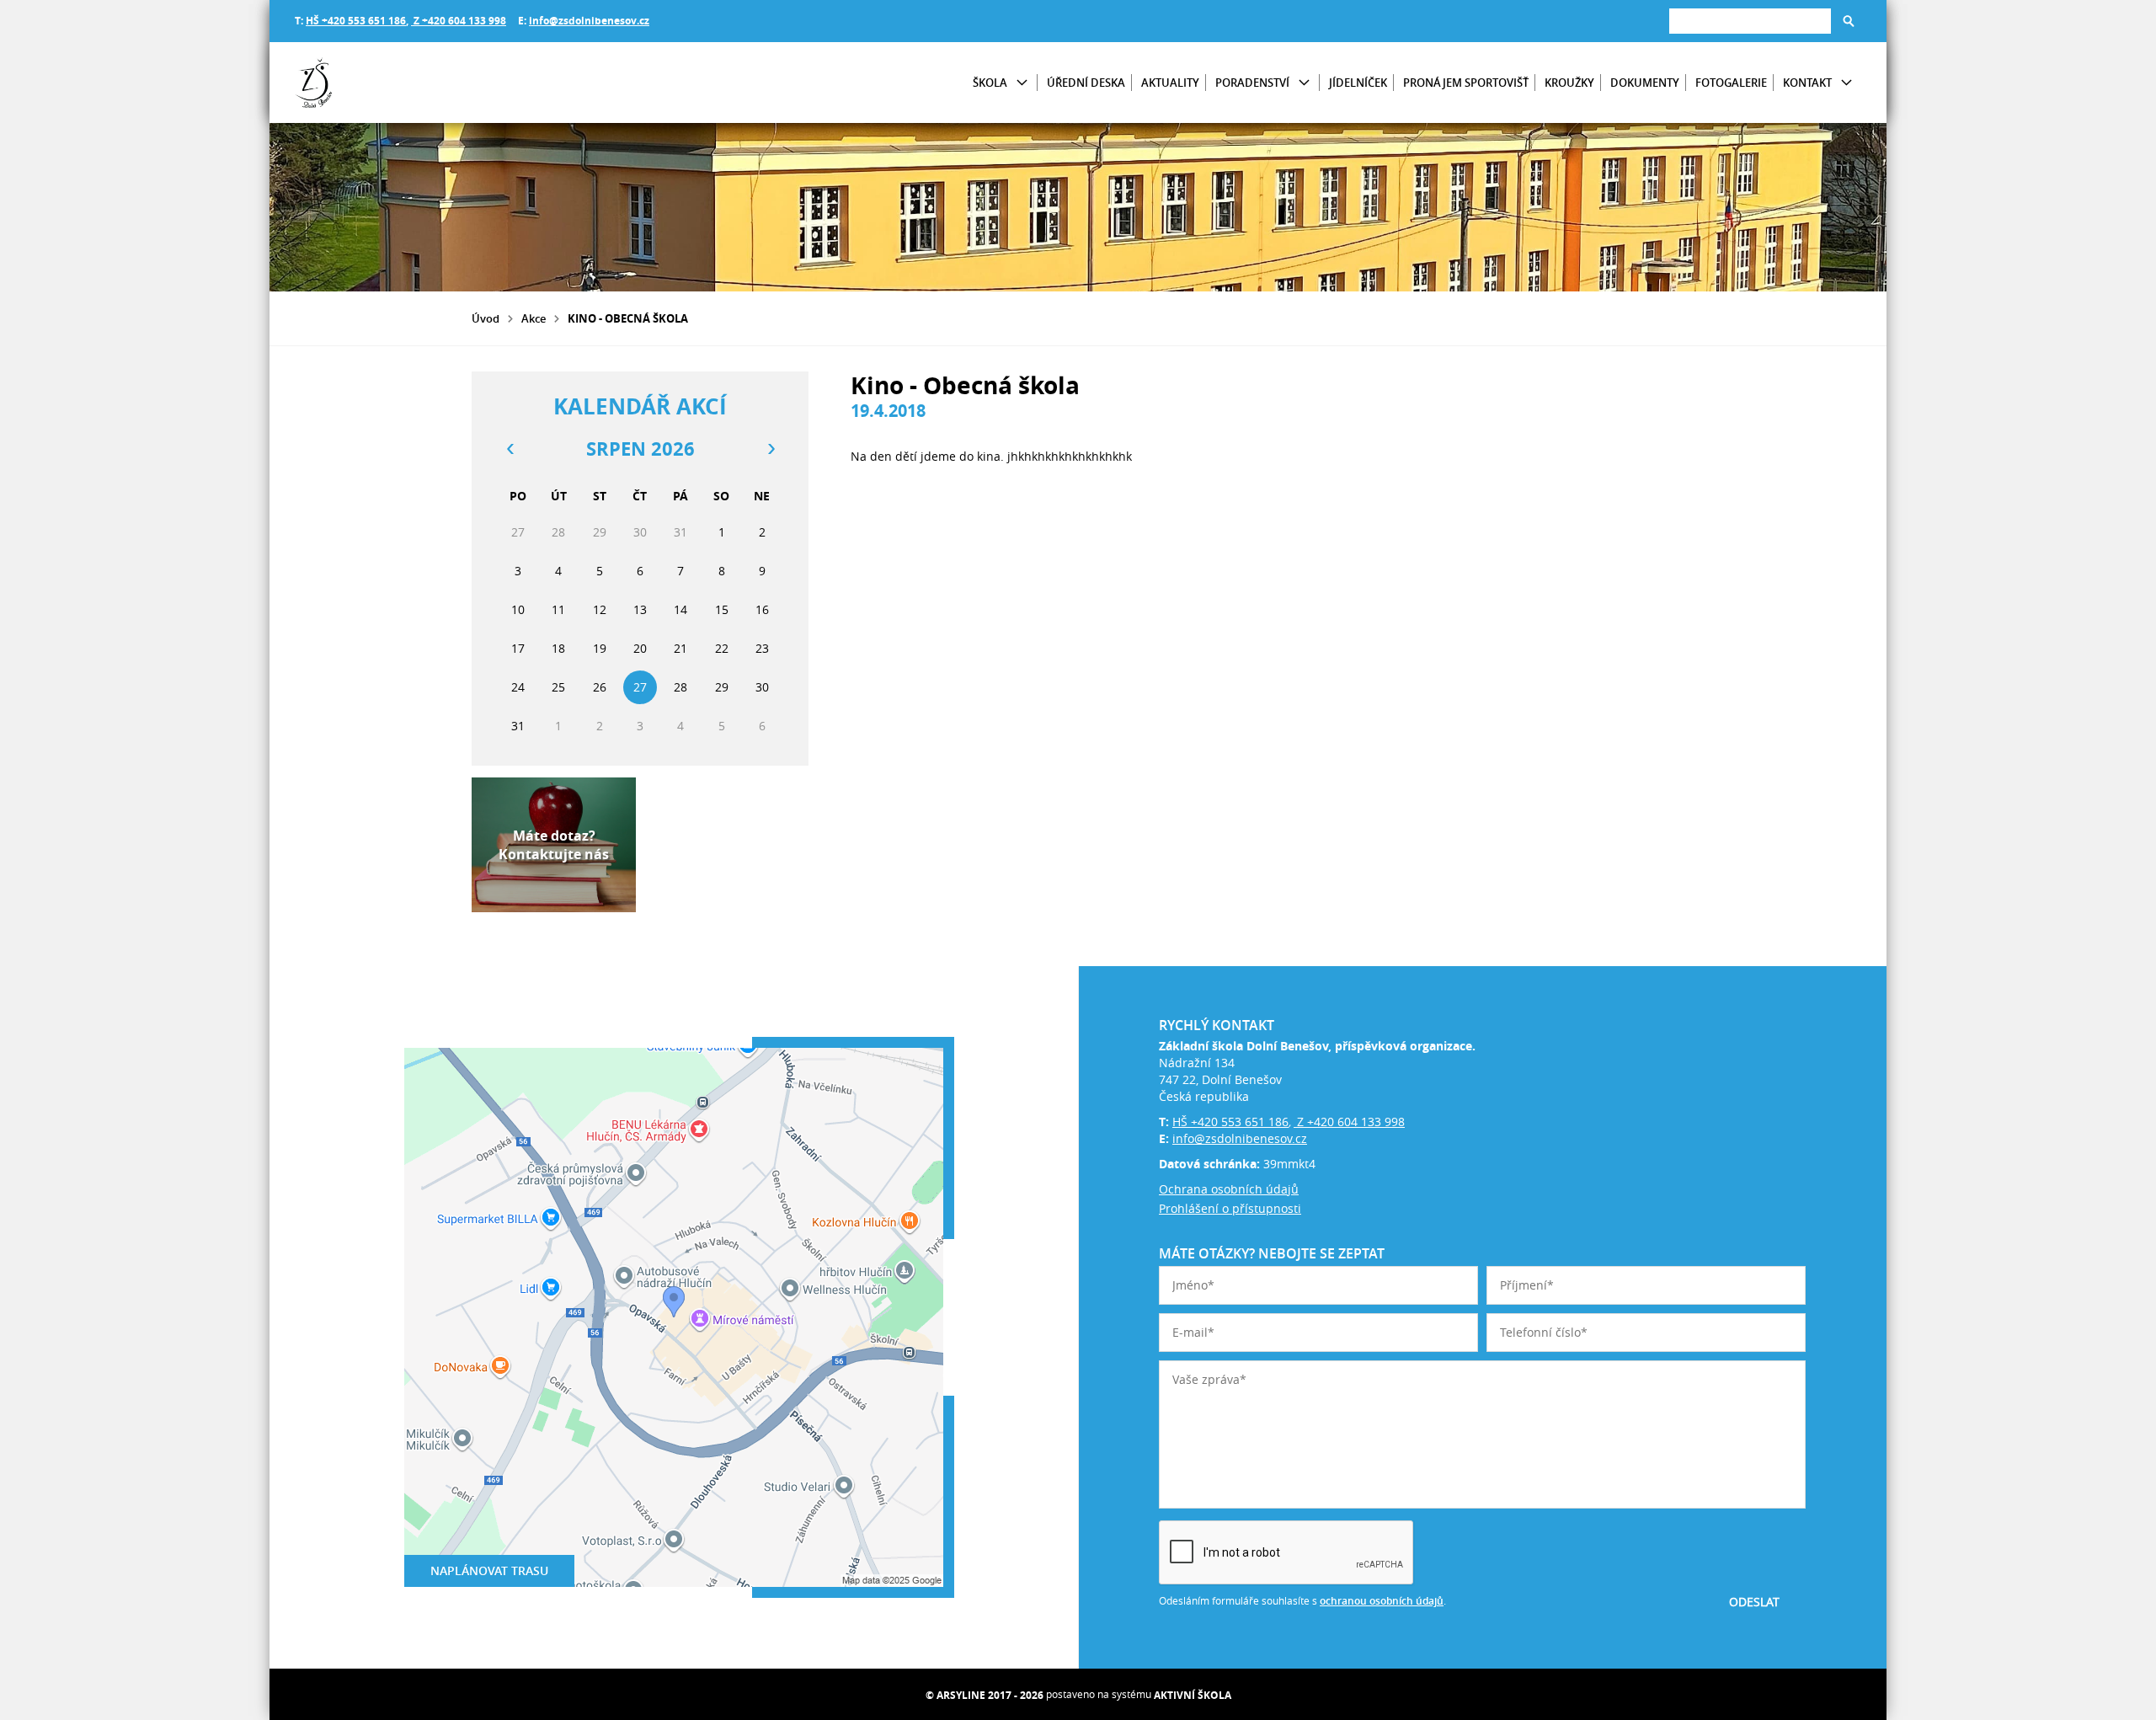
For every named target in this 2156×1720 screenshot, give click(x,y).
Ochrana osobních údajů (1229, 1189)
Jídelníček (1358, 83)
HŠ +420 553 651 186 (356, 21)
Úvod (486, 318)
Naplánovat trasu (489, 1570)
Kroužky (1569, 83)
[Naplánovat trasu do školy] (674, 1317)
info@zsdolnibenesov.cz (589, 21)
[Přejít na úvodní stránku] (396, 83)
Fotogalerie (1731, 83)
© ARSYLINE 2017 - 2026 (985, 1695)
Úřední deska (1086, 83)
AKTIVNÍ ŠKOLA (1193, 1695)
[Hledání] (1750, 21)
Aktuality (1170, 83)
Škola (990, 83)
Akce (534, 318)
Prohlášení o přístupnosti (1230, 1208)
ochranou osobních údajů (1382, 1601)
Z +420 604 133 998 (459, 21)
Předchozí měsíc (510, 449)
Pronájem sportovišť (1466, 83)
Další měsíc (771, 449)
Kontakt (1807, 83)
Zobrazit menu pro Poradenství (1304, 83)
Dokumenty (1645, 83)
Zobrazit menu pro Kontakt (1846, 83)
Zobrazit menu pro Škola (1022, 83)
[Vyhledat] (1849, 21)
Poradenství (1252, 83)
